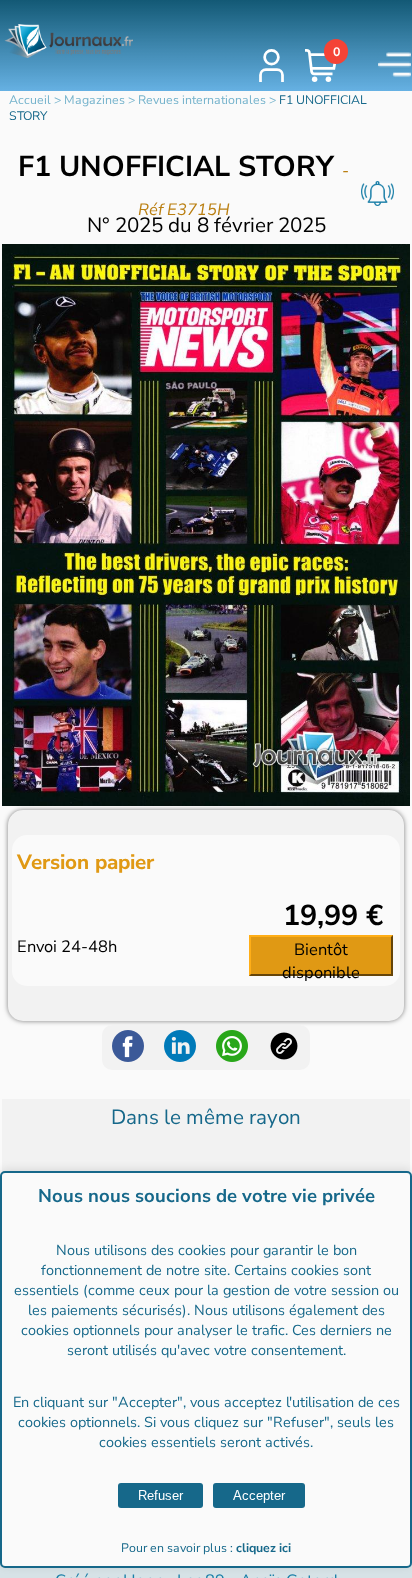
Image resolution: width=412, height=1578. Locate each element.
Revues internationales (202, 100)
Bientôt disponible (321, 957)
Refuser (160, 1495)
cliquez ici (263, 1548)
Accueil (30, 100)
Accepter (259, 1495)
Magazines (94, 100)
